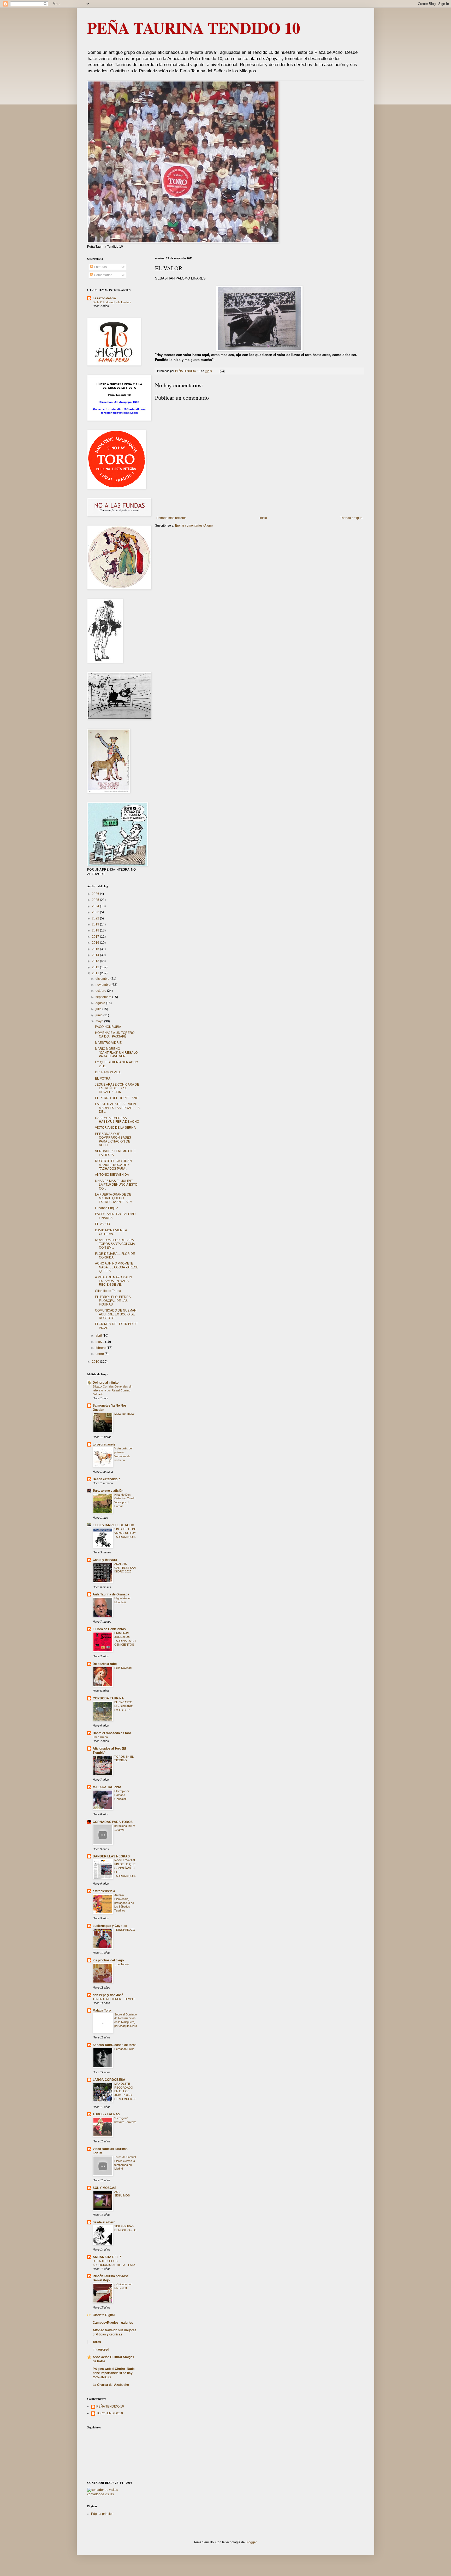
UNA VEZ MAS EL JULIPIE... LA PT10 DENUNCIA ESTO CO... (116, 1185)
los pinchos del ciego (108, 1960)
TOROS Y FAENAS (106, 2114)
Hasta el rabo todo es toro (112, 1733)
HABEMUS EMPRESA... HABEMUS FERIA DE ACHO (117, 1120)
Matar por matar (124, 1414)
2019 (96, 924)
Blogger (251, 2542)
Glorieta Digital (104, 2315)
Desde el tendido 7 (106, 1479)
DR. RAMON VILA (108, 1072)
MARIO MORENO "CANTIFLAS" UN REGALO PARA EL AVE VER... (116, 1053)
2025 (96, 900)
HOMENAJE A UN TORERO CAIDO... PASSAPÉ (115, 1035)
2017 (96, 937)
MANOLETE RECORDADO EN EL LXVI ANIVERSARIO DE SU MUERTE (125, 2091)
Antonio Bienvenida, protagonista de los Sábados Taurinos (124, 1903)
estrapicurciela (104, 1891)
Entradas (100, 267)
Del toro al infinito (106, 1383)
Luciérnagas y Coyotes (110, 1926)
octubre (101, 991)
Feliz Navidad (123, 1668)
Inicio (263, 518)
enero (100, 1354)
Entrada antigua (351, 518)
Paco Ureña (100, 1737)
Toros (97, 2342)
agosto (101, 1003)
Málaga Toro (102, 2010)
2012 (96, 967)
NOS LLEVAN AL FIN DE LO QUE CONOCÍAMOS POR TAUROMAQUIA (125, 1868)
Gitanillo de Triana (108, 1291)
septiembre (104, 997)
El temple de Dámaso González (122, 1795)
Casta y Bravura (105, 1560)
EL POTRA (103, 1079)
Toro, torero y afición (108, 1491)
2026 (96, 894)
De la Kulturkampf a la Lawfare (112, 302)
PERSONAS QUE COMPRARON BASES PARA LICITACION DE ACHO (113, 1140)
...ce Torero (122, 1964)
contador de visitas (100, 2494)
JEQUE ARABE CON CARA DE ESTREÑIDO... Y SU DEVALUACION (117, 1088)
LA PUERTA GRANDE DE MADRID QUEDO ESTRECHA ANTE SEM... (115, 1198)
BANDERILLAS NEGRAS (111, 1856)
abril (99, 1336)
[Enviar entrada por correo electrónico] (222, 371)
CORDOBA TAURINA (108, 1698)
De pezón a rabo (105, 1664)
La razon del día (104, 298)
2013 (96, 961)
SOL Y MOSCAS (105, 2188)
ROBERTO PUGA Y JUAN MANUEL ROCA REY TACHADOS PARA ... (113, 1165)
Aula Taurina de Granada (111, 1594)
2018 (96, 930)
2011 (96, 973)
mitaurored (101, 2350)
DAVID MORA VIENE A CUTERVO (111, 1232)
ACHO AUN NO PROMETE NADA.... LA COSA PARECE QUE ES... (117, 1267)
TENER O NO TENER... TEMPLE (114, 1999)
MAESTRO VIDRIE (108, 1043)
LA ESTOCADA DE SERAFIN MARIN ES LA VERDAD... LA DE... (117, 1108)
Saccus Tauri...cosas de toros (115, 2045)
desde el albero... (105, 2222)
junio (99, 1015)
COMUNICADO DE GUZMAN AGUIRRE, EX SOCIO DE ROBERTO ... (116, 1314)
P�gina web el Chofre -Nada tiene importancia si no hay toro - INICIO (114, 2373)
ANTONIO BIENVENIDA (112, 1175)
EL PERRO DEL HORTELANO (117, 1098)
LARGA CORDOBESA (109, 2080)
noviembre (103, 985)
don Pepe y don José (108, 1995)
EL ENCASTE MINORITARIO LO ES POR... (124, 1706)
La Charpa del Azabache (111, 2385)
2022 (96, 918)
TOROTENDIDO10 (110, 2413)
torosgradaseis (104, 1444)
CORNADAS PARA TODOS (113, 1822)
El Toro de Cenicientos (109, 1629)
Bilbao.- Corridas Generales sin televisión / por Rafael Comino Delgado (112, 1390)
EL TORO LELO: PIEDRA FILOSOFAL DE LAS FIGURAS (113, 1301)
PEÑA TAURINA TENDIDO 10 (194, 28)
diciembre (103, 979)
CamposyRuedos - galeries (113, 2323)
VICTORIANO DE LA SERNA (115, 1128)
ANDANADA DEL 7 (107, 2257)
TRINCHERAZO (125, 1930)
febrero (101, 1348)
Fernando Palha (124, 2049)
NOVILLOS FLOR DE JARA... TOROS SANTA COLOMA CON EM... (116, 1244)
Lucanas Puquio (107, 1208)
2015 (96, 949)
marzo (100, 1342)
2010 (96, 1362)
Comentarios (103, 275)
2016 (96, 943)
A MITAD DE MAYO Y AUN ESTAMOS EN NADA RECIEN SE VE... (114, 1281)
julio (99, 1009)
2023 (96, 912)
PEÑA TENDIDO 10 (110, 2406)
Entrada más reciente (171, 518)
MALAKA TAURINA (107, 1787)
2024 (96, 906)
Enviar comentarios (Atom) (194, 526)
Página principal (103, 2514)
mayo (100, 1021)
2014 (96, 955)
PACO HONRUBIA (108, 1027)
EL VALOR (103, 1224)
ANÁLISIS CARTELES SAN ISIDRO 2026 (125, 1568)
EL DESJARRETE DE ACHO (113, 1525)
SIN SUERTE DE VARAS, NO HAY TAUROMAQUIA (125, 1533)
